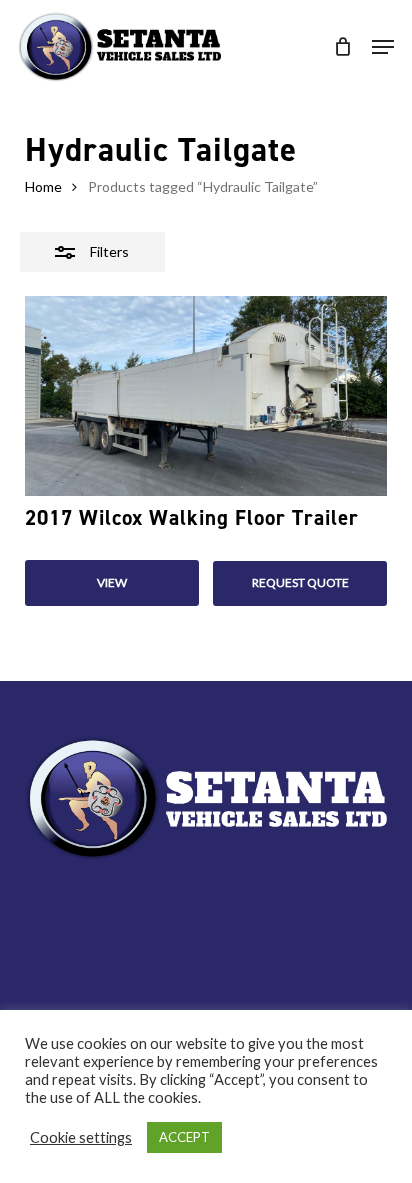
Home (43, 186)
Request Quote (300, 582)
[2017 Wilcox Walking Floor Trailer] (206, 396)
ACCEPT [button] (184, 1137)
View (112, 582)
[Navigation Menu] (383, 47)
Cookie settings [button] (81, 1137)
